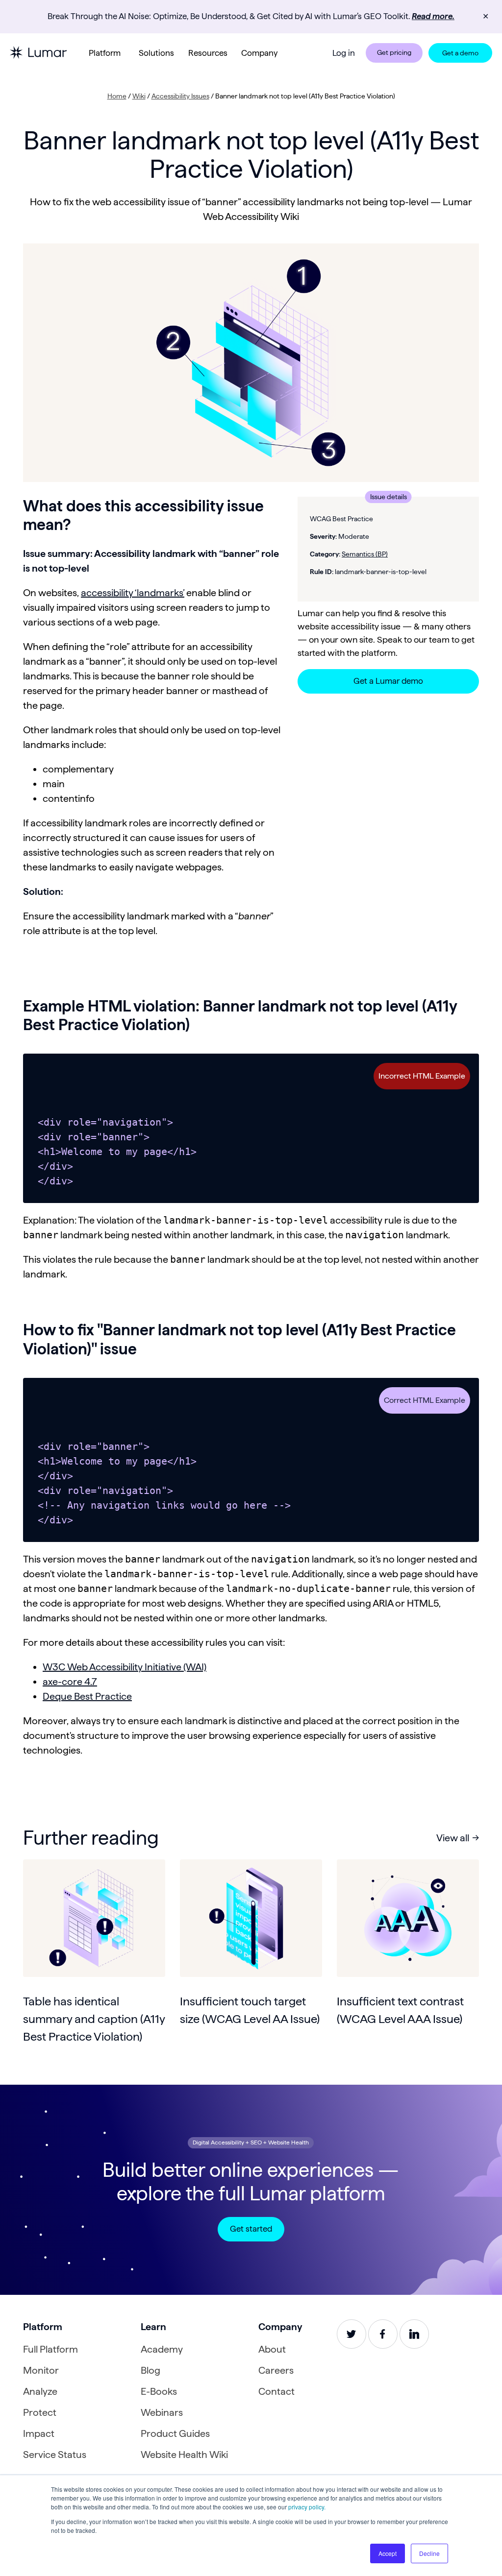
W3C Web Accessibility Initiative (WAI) (125, 1667)
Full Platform (50, 2349)
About (272, 2349)
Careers (276, 2370)
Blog (151, 2370)
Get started (251, 2229)
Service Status (55, 2455)
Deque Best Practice (87, 1696)
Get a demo (460, 53)
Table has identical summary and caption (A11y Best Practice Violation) (94, 2019)
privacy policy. (307, 2507)
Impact (39, 2433)
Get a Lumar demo (388, 681)
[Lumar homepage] (38, 53)
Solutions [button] (156, 53)
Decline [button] (429, 2553)
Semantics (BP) (365, 554)
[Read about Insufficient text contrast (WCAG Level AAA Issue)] (408, 1918)
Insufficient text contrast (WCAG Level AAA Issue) (400, 2010)
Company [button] (259, 53)
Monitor (41, 2370)
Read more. (433, 16)
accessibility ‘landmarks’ (133, 593)
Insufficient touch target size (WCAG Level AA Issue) (250, 2010)
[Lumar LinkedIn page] (414, 2334)
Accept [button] (388, 2553)
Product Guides (175, 2433)
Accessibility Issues (180, 96)
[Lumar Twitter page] (351, 2334)
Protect (40, 2412)
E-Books (159, 2391)
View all (453, 1838)
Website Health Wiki (184, 2455)
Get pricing (394, 52)
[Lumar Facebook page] (383, 2334)
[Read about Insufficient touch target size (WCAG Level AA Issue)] (251, 1918)
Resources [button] (208, 53)
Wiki (139, 96)
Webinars (162, 2412)
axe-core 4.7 (70, 1682)
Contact (276, 2391)
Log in (344, 53)
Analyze (40, 2391)
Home (117, 96)
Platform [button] (105, 53)
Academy (162, 2349)
